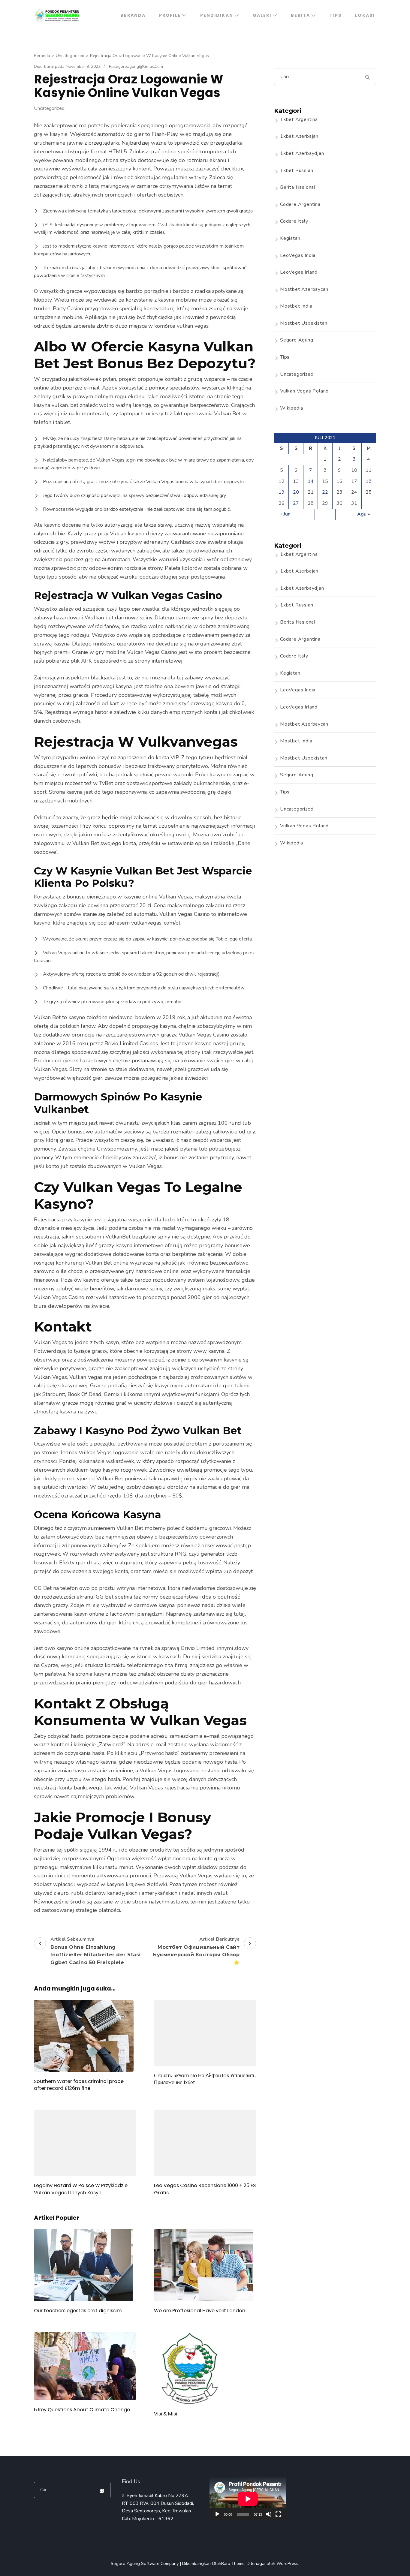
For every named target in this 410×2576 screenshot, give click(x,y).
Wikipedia (292, 408)
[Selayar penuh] (278, 2514)
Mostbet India (296, 306)
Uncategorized (49, 108)
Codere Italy (294, 221)
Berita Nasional (298, 187)
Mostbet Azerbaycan (304, 289)
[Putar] (217, 2514)
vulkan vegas (193, 326)
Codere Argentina (300, 204)
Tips (336, 15)
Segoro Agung (297, 340)
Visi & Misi (166, 2414)
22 (325, 492)
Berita (300, 15)
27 (296, 503)
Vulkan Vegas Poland (304, 391)
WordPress (287, 2563)
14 (311, 481)
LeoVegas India (298, 255)
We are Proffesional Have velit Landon (200, 2311)
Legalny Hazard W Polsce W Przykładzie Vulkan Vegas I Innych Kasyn (81, 2189)
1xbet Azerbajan (299, 136)
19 (282, 492)
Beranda (133, 15)
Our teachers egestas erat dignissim (78, 2311)
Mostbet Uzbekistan (304, 323)
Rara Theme (233, 2563)
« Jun (285, 514)
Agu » (363, 514)
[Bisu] (269, 2514)
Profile (170, 15)
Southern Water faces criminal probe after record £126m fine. (79, 2085)
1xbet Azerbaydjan (302, 153)
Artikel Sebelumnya (96, 1951)
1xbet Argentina (299, 119)
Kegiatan (290, 238)
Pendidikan (217, 15)
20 (296, 492)
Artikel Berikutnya (196, 1951)
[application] (248, 2499)
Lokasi (365, 15)
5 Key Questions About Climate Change (82, 2410)
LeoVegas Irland (299, 272)
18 (369, 481)
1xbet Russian (297, 170)
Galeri (262, 15)
